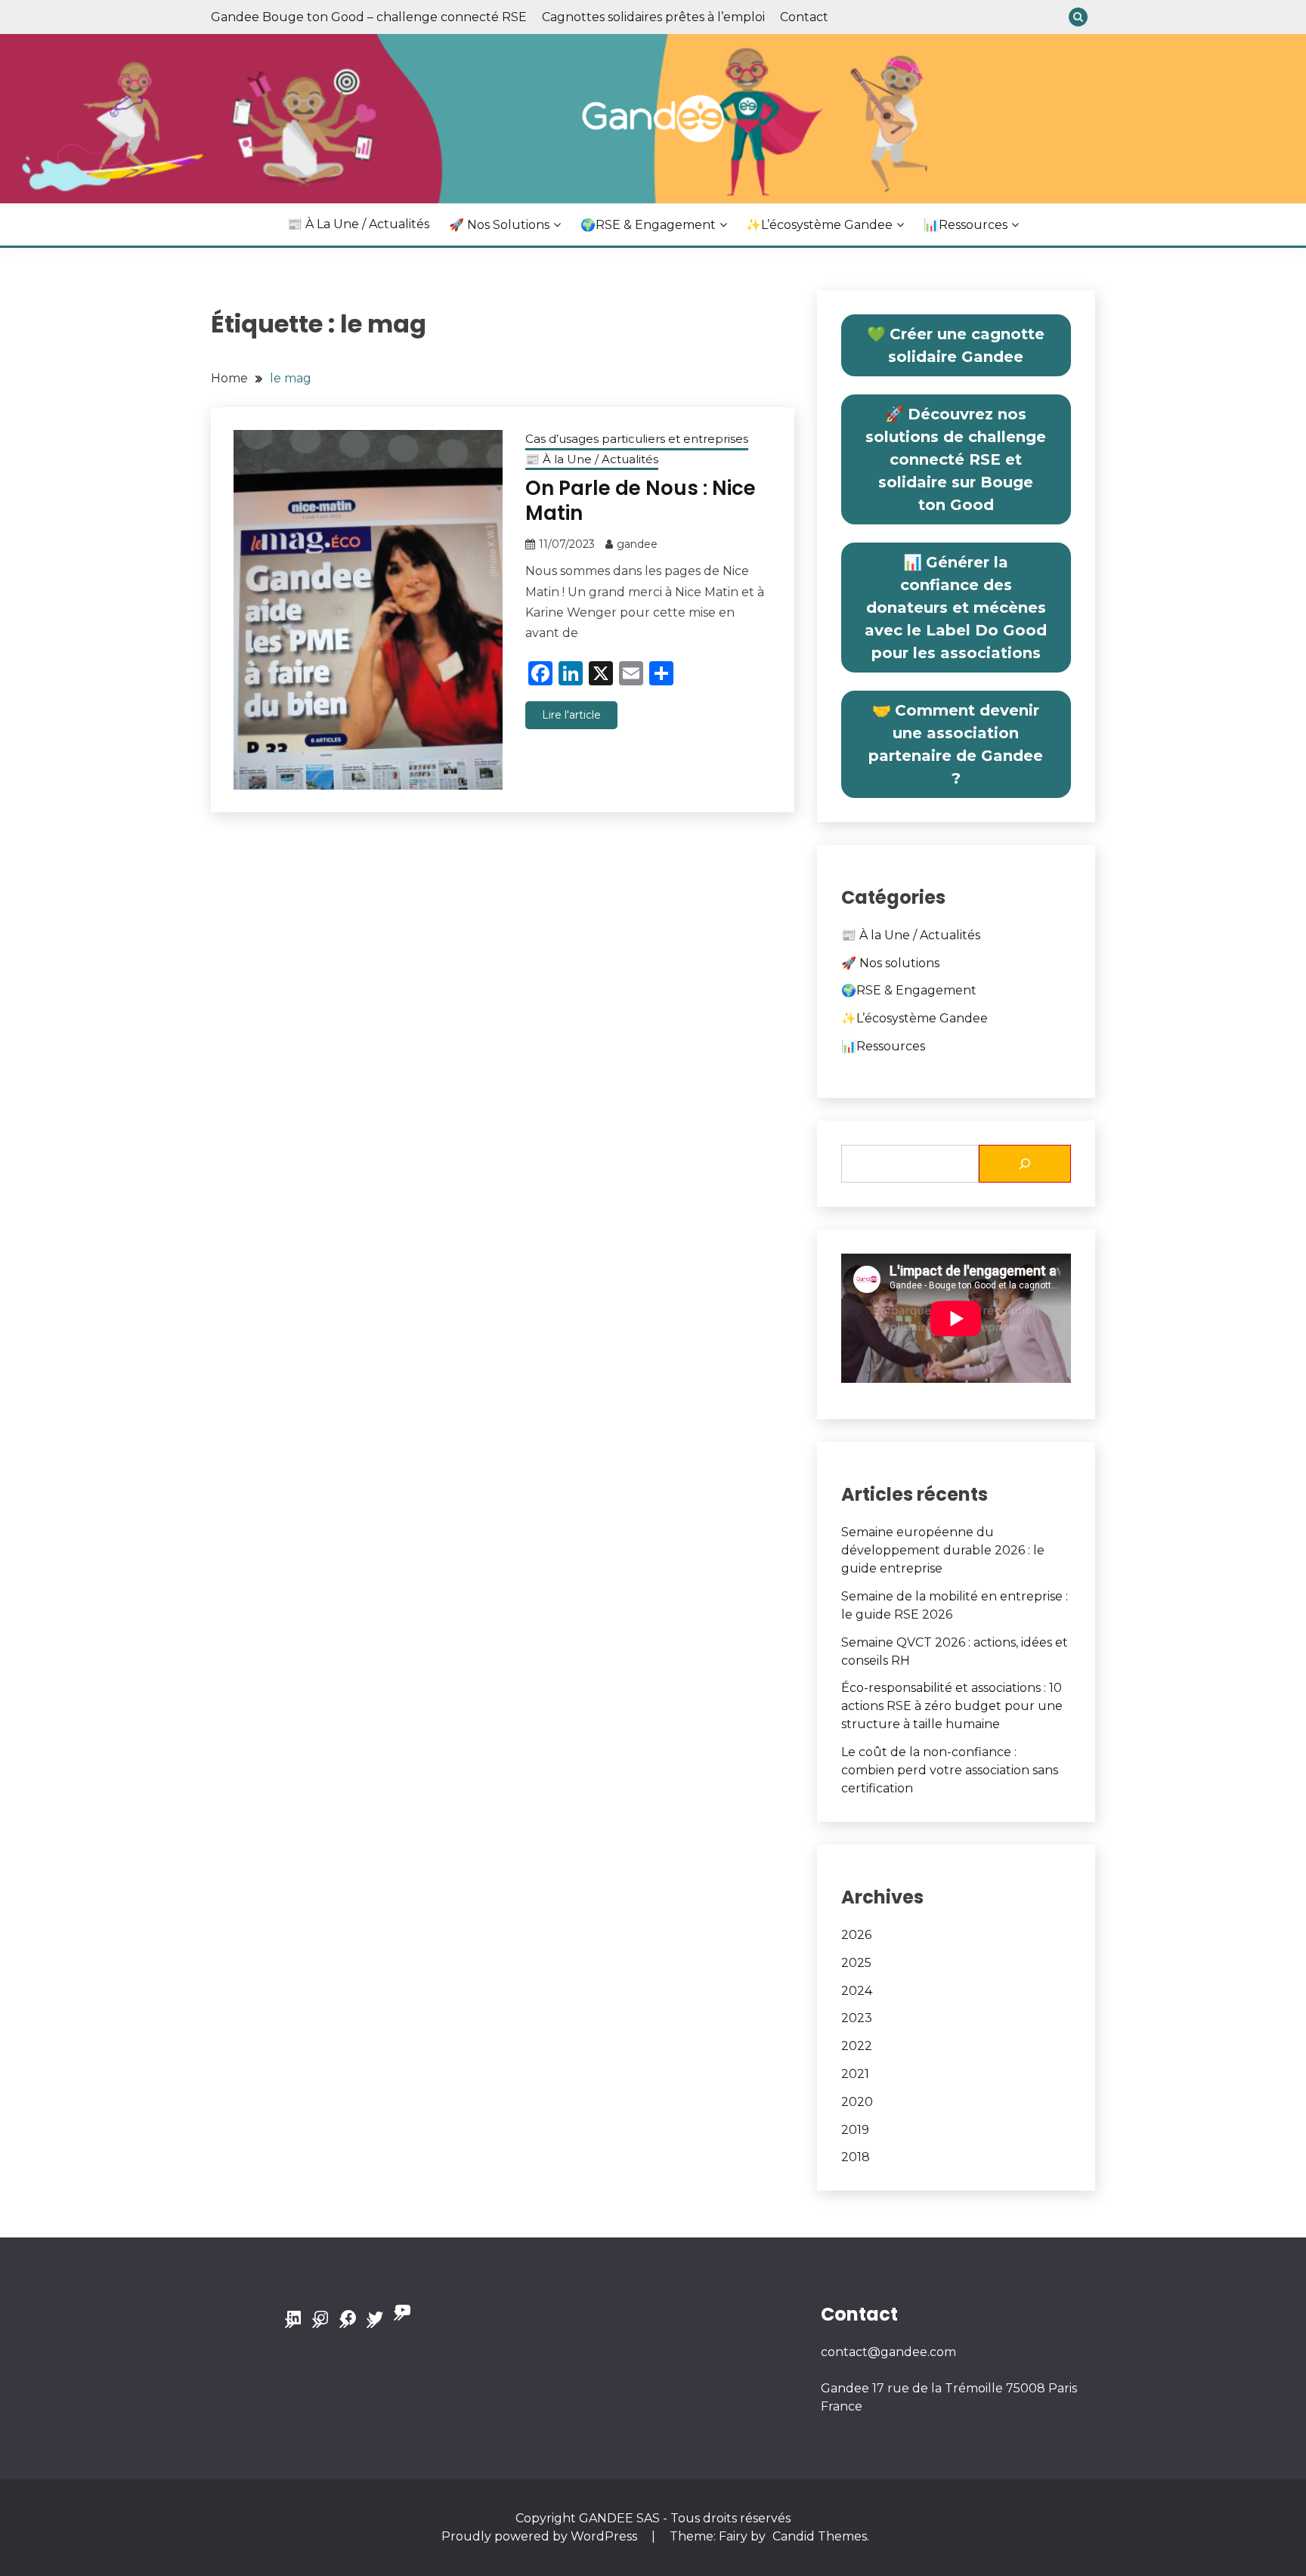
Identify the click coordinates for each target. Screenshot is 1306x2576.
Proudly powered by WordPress (541, 2536)
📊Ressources (966, 225)
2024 (857, 1991)
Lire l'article (571, 715)
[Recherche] (1025, 1164)
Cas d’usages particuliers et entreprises (637, 439)
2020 (857, 2102)
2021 (855, 2074)
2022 (857, 2046)
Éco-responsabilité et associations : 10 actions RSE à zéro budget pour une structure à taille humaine (952, 1706)
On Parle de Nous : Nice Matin (641, 501)
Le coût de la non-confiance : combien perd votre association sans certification (950, 1770)
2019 (855, 2130)
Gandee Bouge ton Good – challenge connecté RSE (369, 17)
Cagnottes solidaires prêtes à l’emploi (653, 17)
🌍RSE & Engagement (648, 225)
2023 (857, 2018)
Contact (804, 17)
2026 (856, 1935)
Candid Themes (820, 2536)
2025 (856, 1963)
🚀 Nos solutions (499, 225)
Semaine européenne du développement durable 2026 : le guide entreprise (943, 1550)
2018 (856, 2157)
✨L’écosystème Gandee (819, 225)
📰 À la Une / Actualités (358, 224)
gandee (637, 544)
